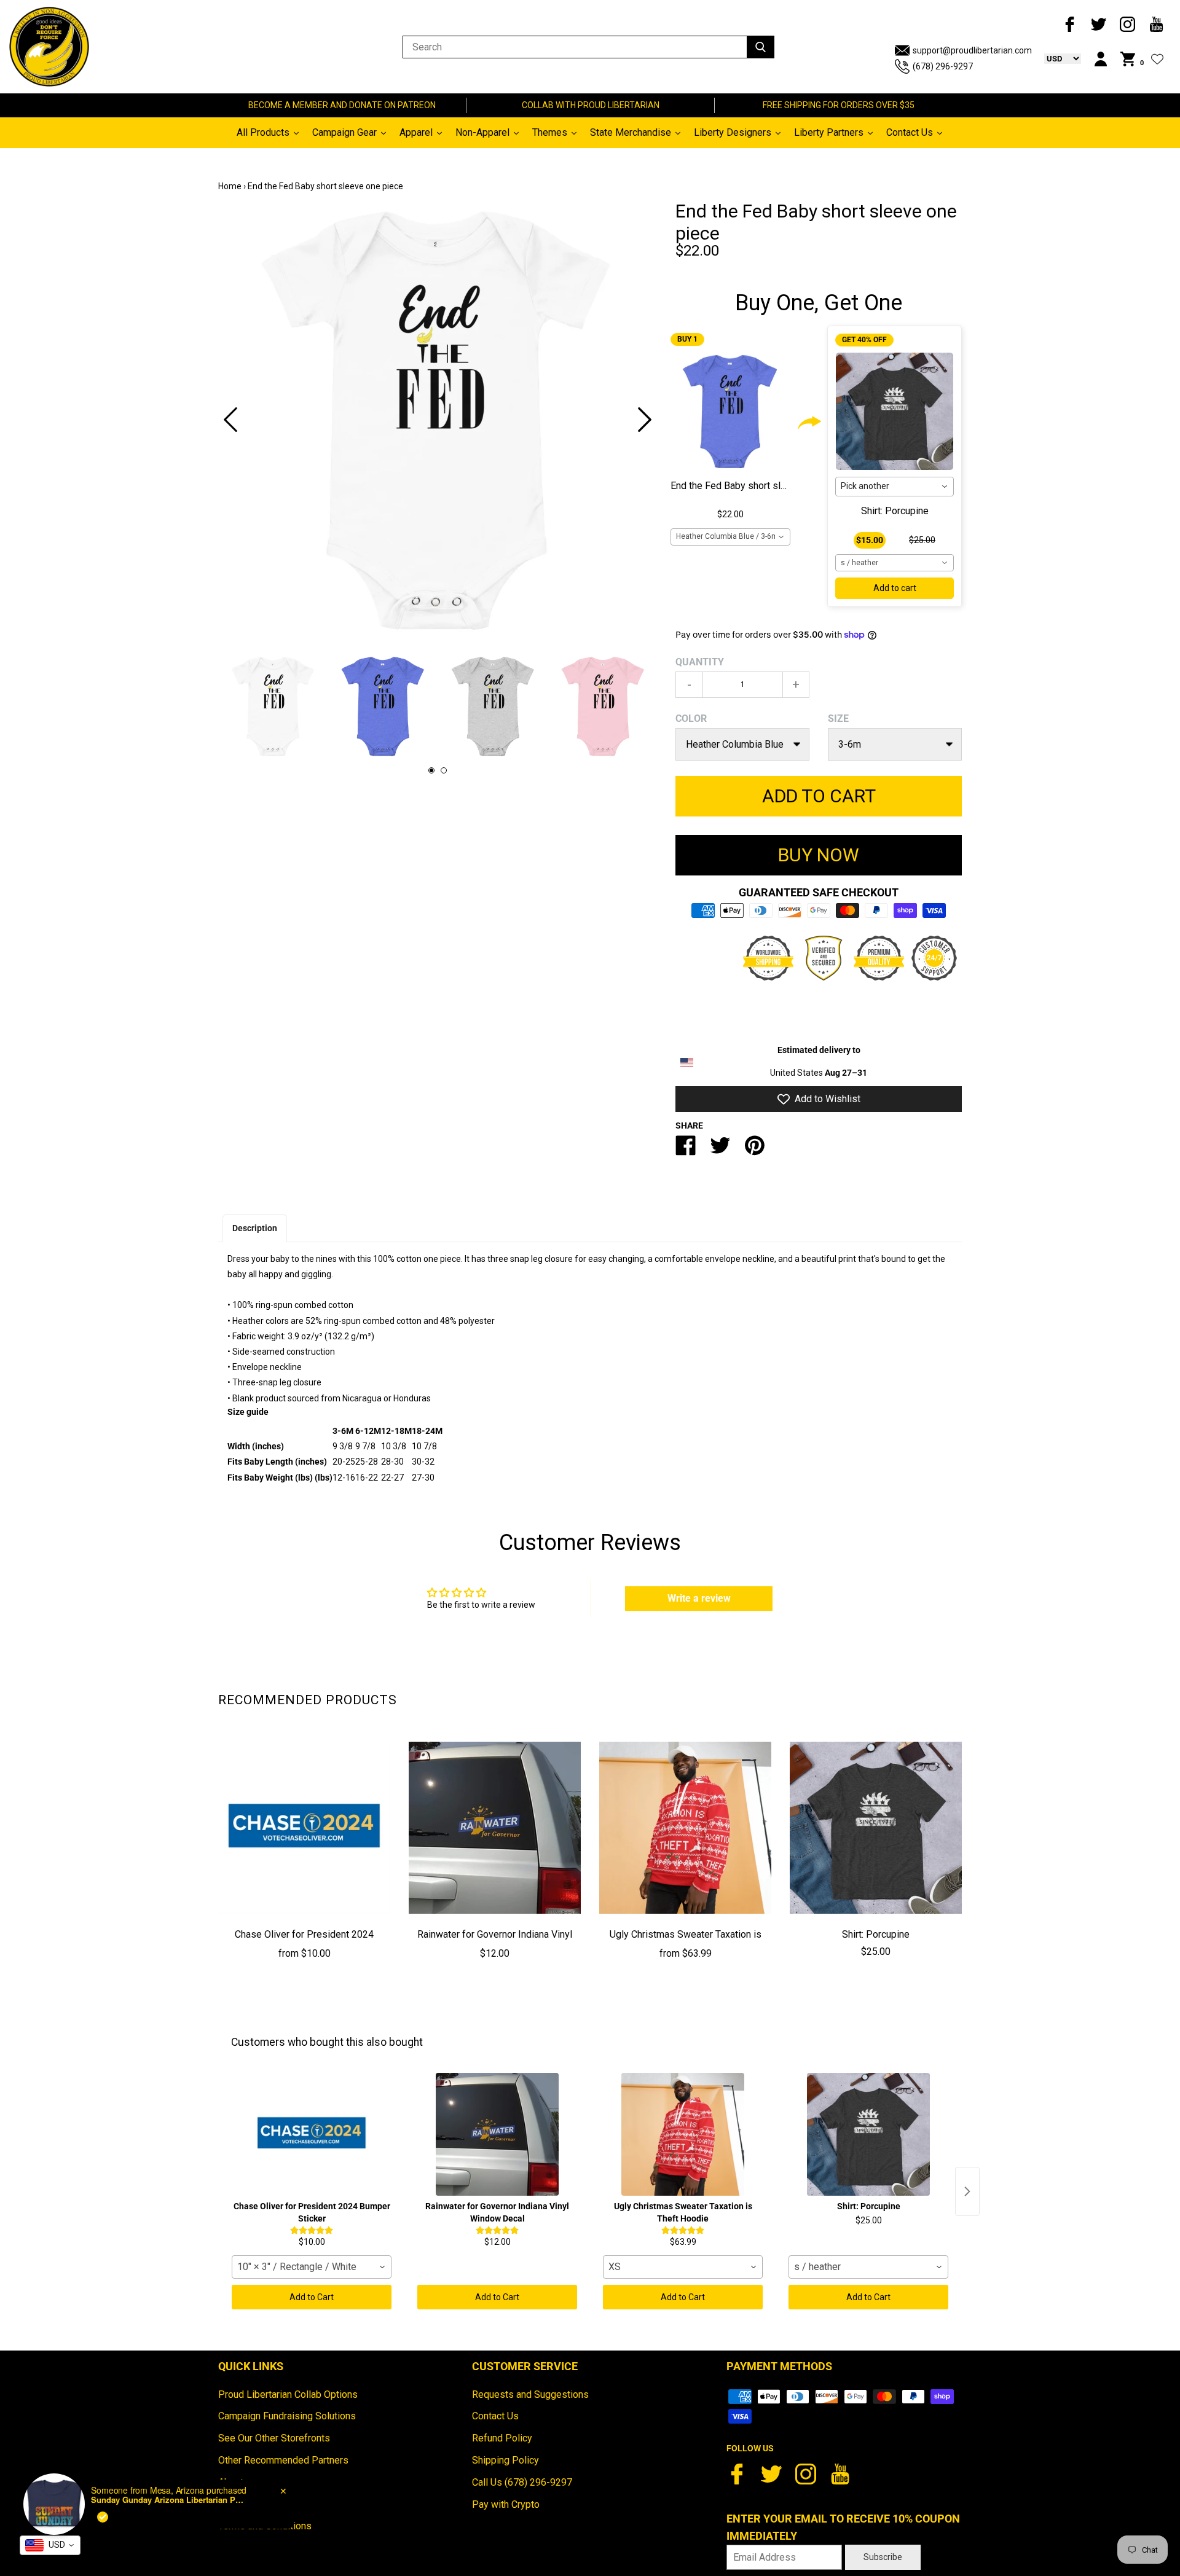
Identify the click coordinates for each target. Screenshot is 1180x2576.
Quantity (700, 662)
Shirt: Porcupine (895, 511)
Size (838, 718)
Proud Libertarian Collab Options (288, 2394)
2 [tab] (444, 770)
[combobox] (730, 537)
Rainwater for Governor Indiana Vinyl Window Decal (495, 1943)
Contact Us (495, 2416)
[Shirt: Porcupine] (876, 1828)
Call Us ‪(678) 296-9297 (522, 2482)
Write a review (699, 1598)
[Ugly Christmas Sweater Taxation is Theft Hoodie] (685, 1828)
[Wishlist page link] (1157, 59)
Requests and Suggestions (530, 2394)
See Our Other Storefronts (274, 2438)
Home (230, 186)
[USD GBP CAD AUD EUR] (1056, 58)
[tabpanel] (438, 420)
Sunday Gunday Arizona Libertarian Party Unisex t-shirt (168, 2500)
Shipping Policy (505, 2460)
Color (691, 718)
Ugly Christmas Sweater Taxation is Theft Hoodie (686, 1943)
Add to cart (895, 588)
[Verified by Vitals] (103, 2517)
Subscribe (883, 2557)
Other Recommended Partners (283, 2460)
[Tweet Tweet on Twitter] (720, 1150)
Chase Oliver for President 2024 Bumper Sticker (304, 1943)
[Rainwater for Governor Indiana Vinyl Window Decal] (495, 1828)
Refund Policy (502, 2438)
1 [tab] (431, 770)
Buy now (819, 855)
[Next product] (967, 2191)
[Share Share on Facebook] (686, 1150)
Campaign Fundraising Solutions (287, 2416)
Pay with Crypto (506, 2504)
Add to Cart (312, 2297)
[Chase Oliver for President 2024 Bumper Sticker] (304, 1828)
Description (255, 1228)
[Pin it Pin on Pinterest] (755, 1150)
